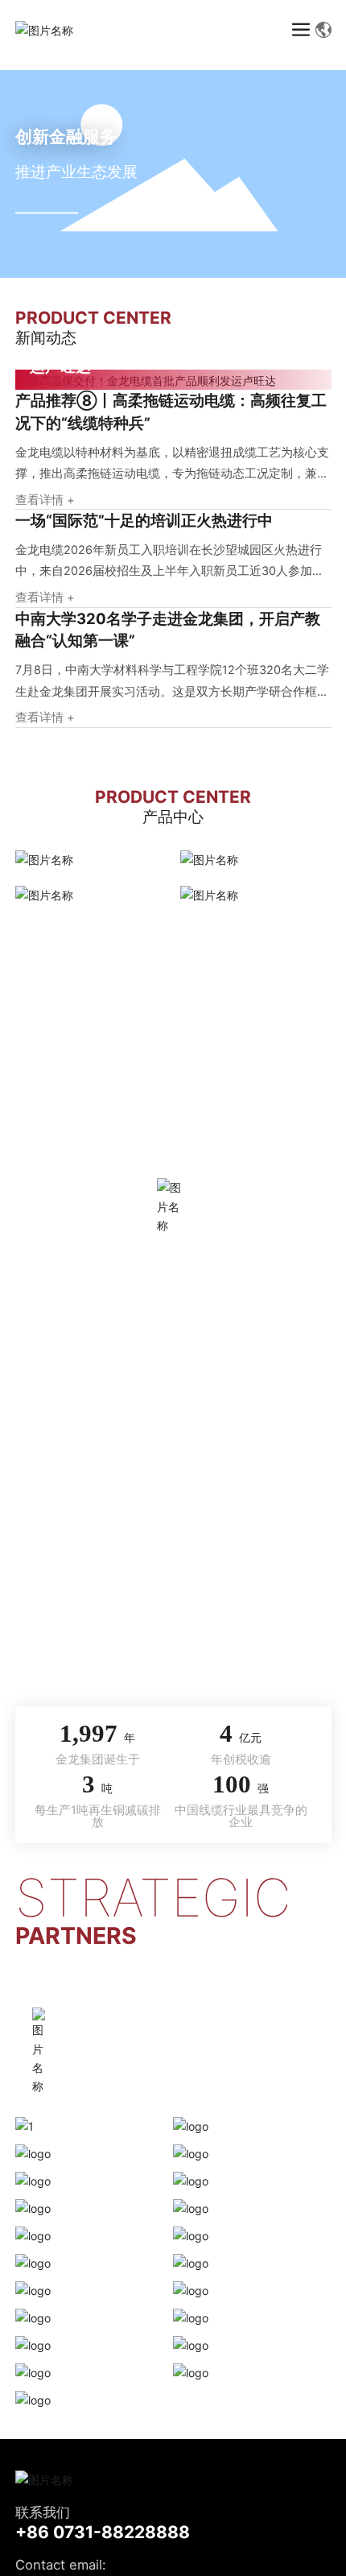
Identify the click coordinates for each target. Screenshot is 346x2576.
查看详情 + (45, 500)
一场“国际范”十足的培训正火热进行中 (144, 520)
